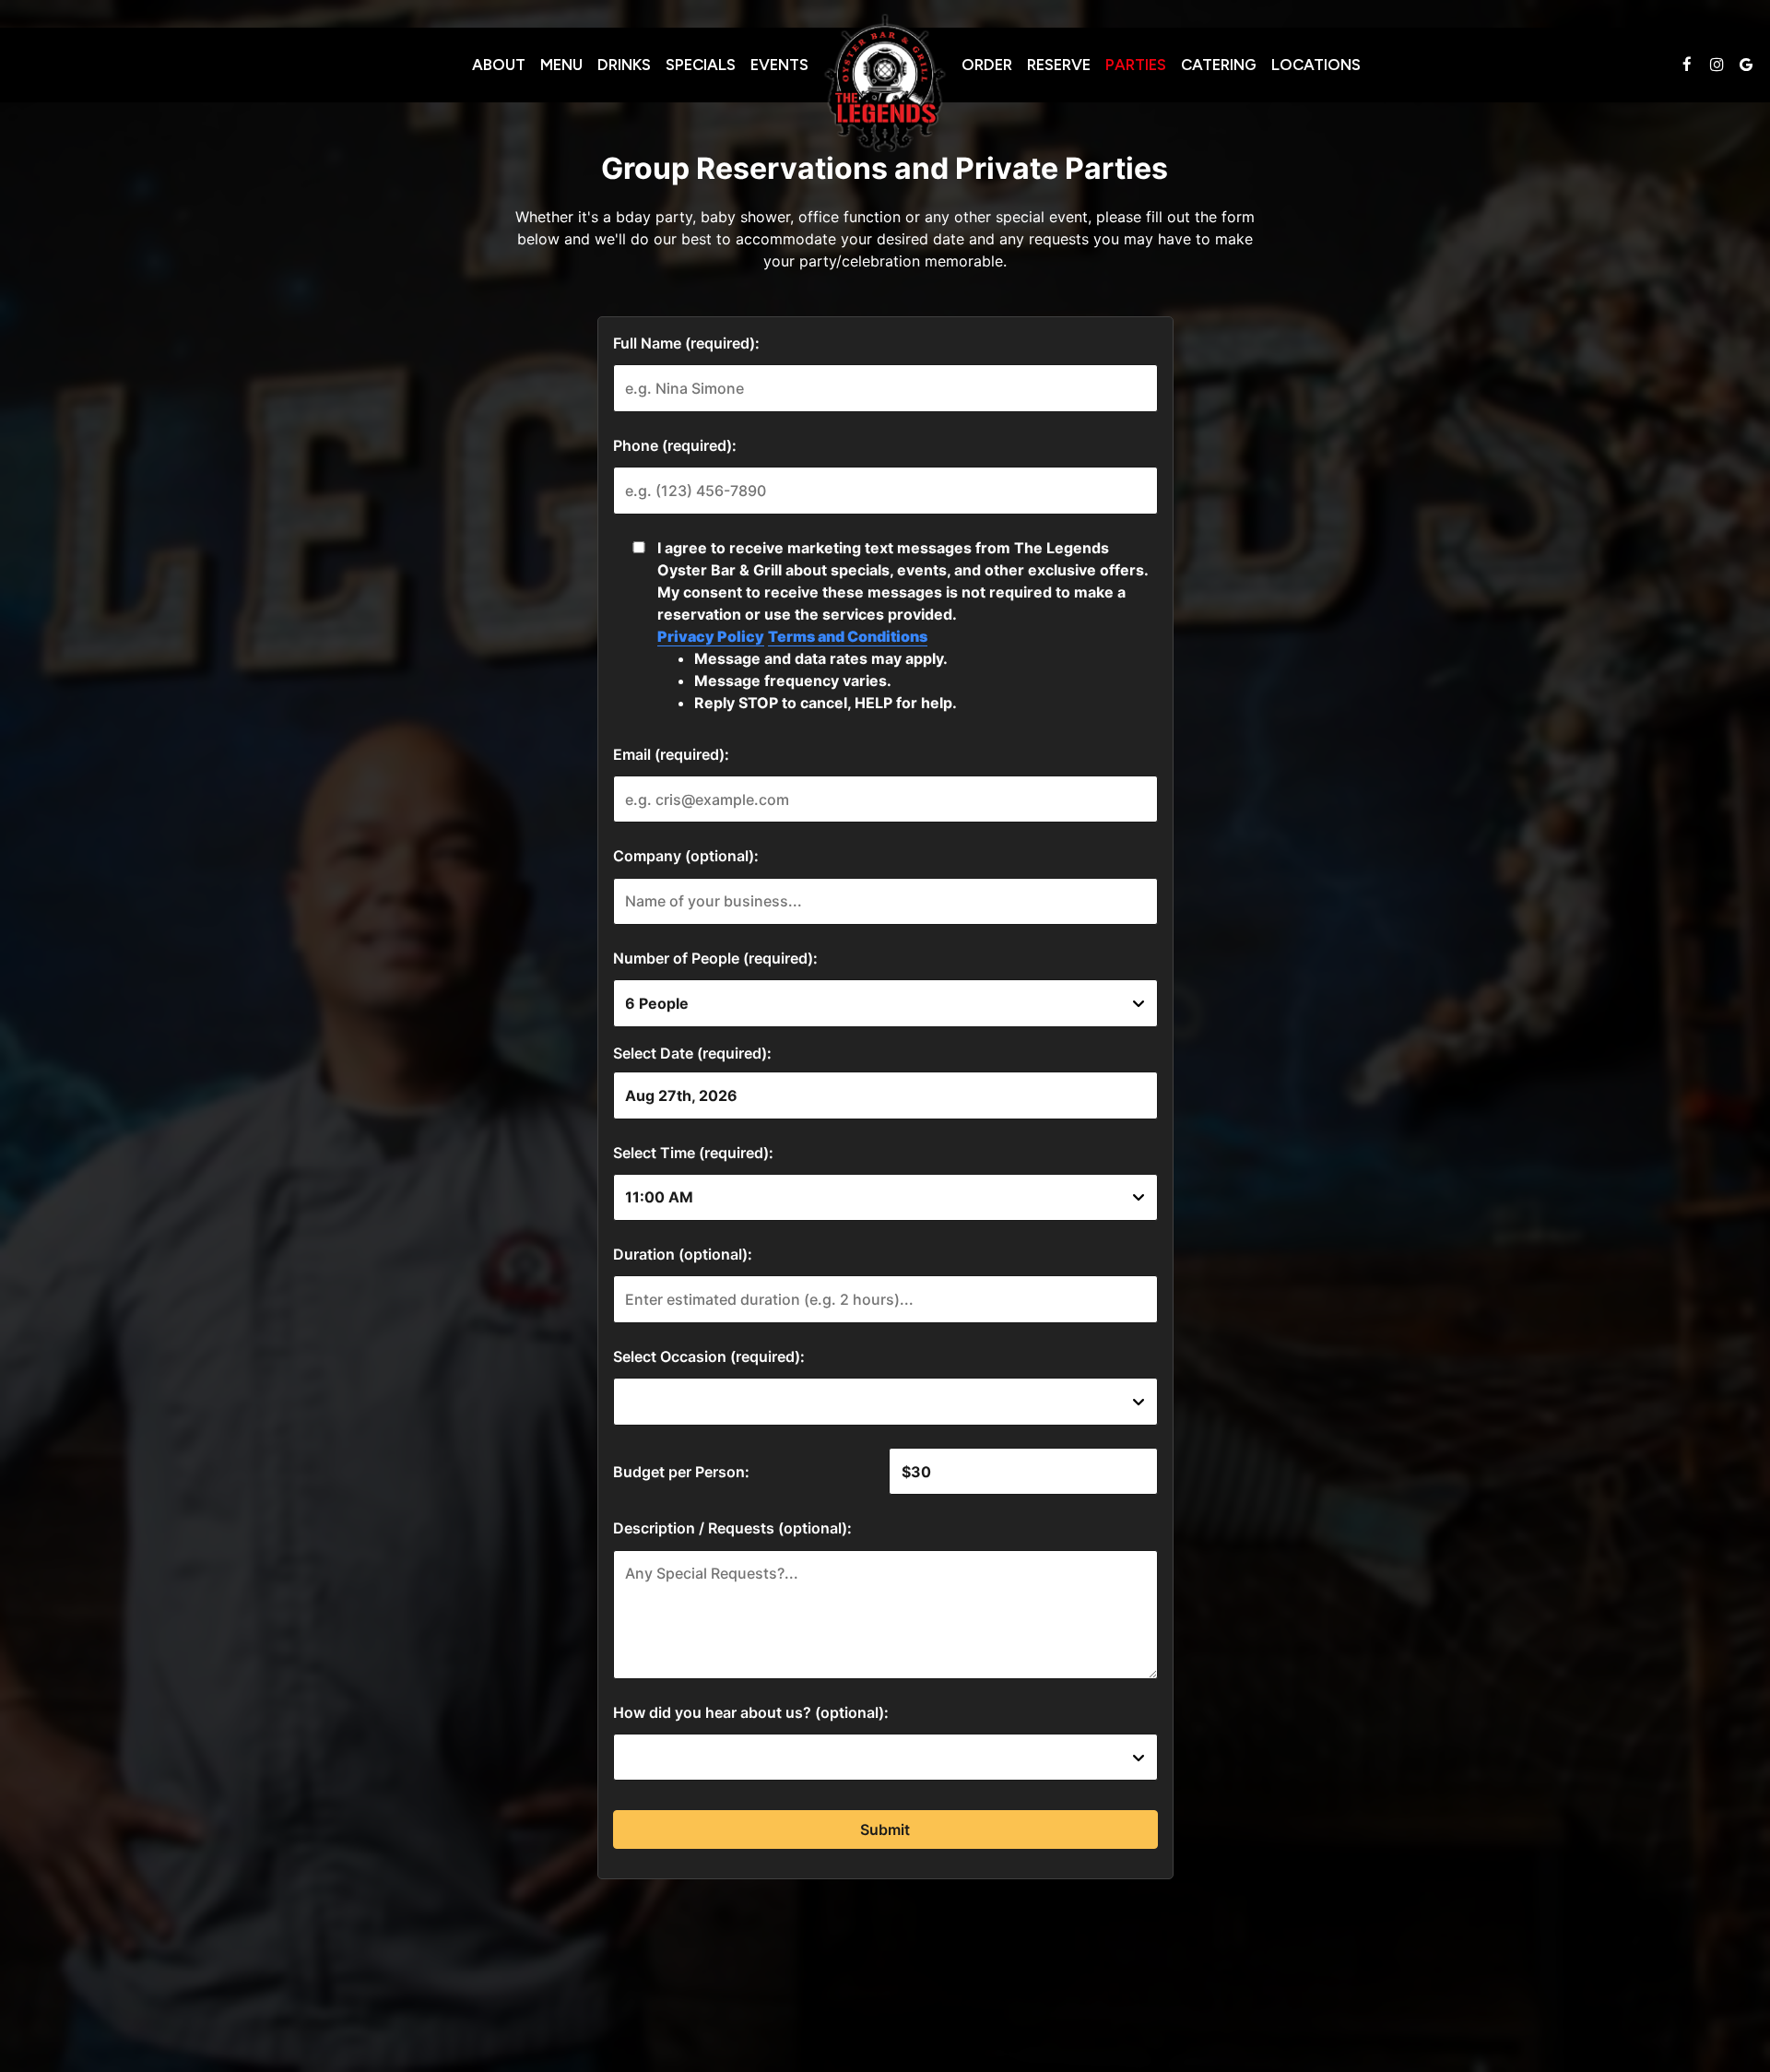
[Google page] (1746, 65)
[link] (885, 83)
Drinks (624, 65)
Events (779, 65)
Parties (1136, 65)
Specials (701, 65)
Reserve (1059, 65)
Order (987, 65)
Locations (1316, 65)
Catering (1219, 65)
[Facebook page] (1687, 65)
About (499, 65)
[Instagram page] (1717, 65)
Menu (561, 65)
